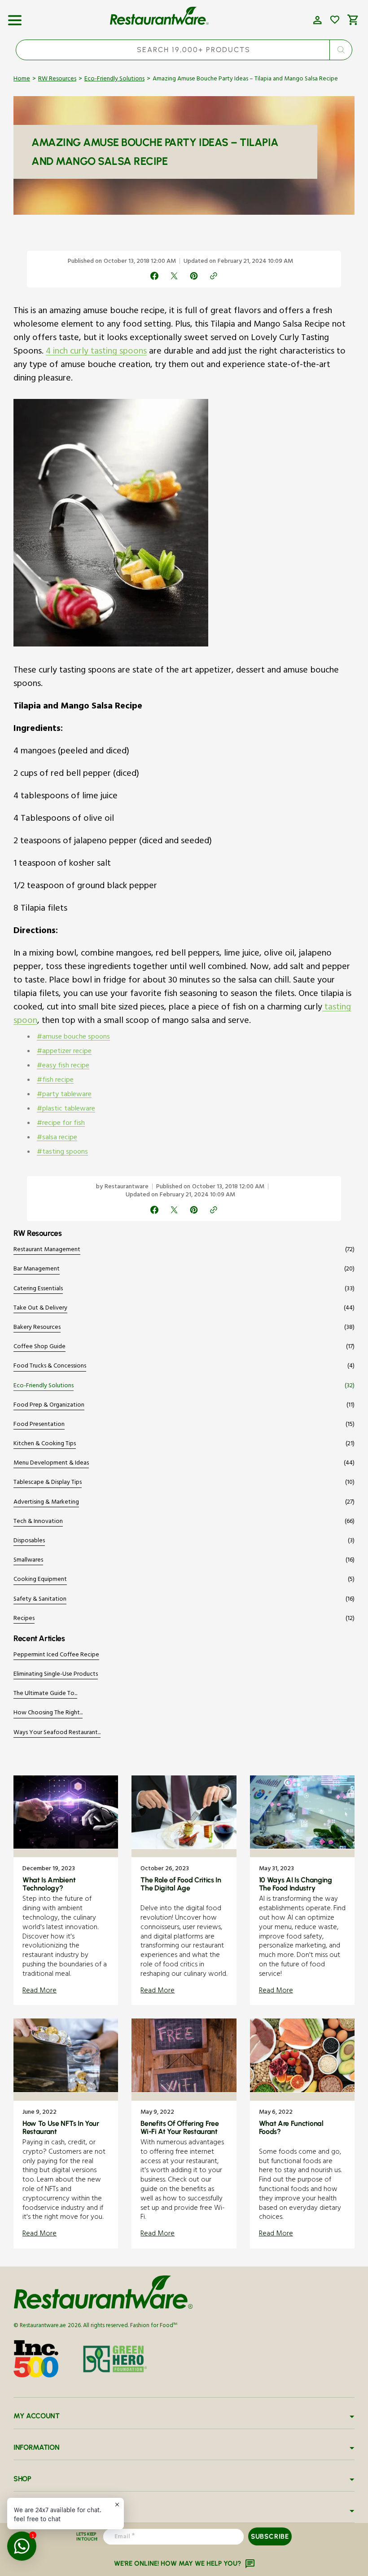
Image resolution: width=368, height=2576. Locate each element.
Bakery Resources (37, 1328)
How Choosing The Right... (48, 1714)
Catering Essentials (38, 1290)
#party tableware (64, 1095)
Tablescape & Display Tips (48, 1483)
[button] (15, 17)
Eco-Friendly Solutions (114, 80)
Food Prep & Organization (49, 1406)
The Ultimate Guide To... (45, 1694)
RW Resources (57, 80)
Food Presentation (39, 1425)
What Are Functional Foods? (291, 2127)
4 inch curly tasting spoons (96, 352)
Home (22, 80)
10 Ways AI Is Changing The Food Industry (296, 1884)
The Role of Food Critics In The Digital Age (181, 1884)
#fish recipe (55, 1081)
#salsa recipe (57, 1138)
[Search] (341, 50)
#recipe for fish (61, 1124)
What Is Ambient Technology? (49, 1884)
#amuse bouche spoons (73, 1038)
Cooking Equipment (40, 1580)
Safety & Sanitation (40, 1600)
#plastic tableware (66, 1110)
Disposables (29, 1542)
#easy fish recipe (63, 1067)
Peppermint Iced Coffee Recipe (56, 1656)
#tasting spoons (62, 1153)
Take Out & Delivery (40, 1309)
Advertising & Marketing (46, 1503)
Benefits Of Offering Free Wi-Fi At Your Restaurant (180, 2127)
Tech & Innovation (38, 1522)
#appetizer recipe (64, 1052)
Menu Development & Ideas (51, 1464)
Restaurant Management (47, 1250)
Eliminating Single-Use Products (56, 1675)
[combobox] (184, 50)
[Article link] (66, 1890)
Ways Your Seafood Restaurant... (57, 1733)
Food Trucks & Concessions (50, 1367)
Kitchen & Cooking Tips (45, 1445)
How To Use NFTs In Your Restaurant (61, 2127)
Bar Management (37, 1270)
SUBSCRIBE (270, 2536)
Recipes (24, 1619)
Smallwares (28, 1561)
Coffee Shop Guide (39, 1348)
